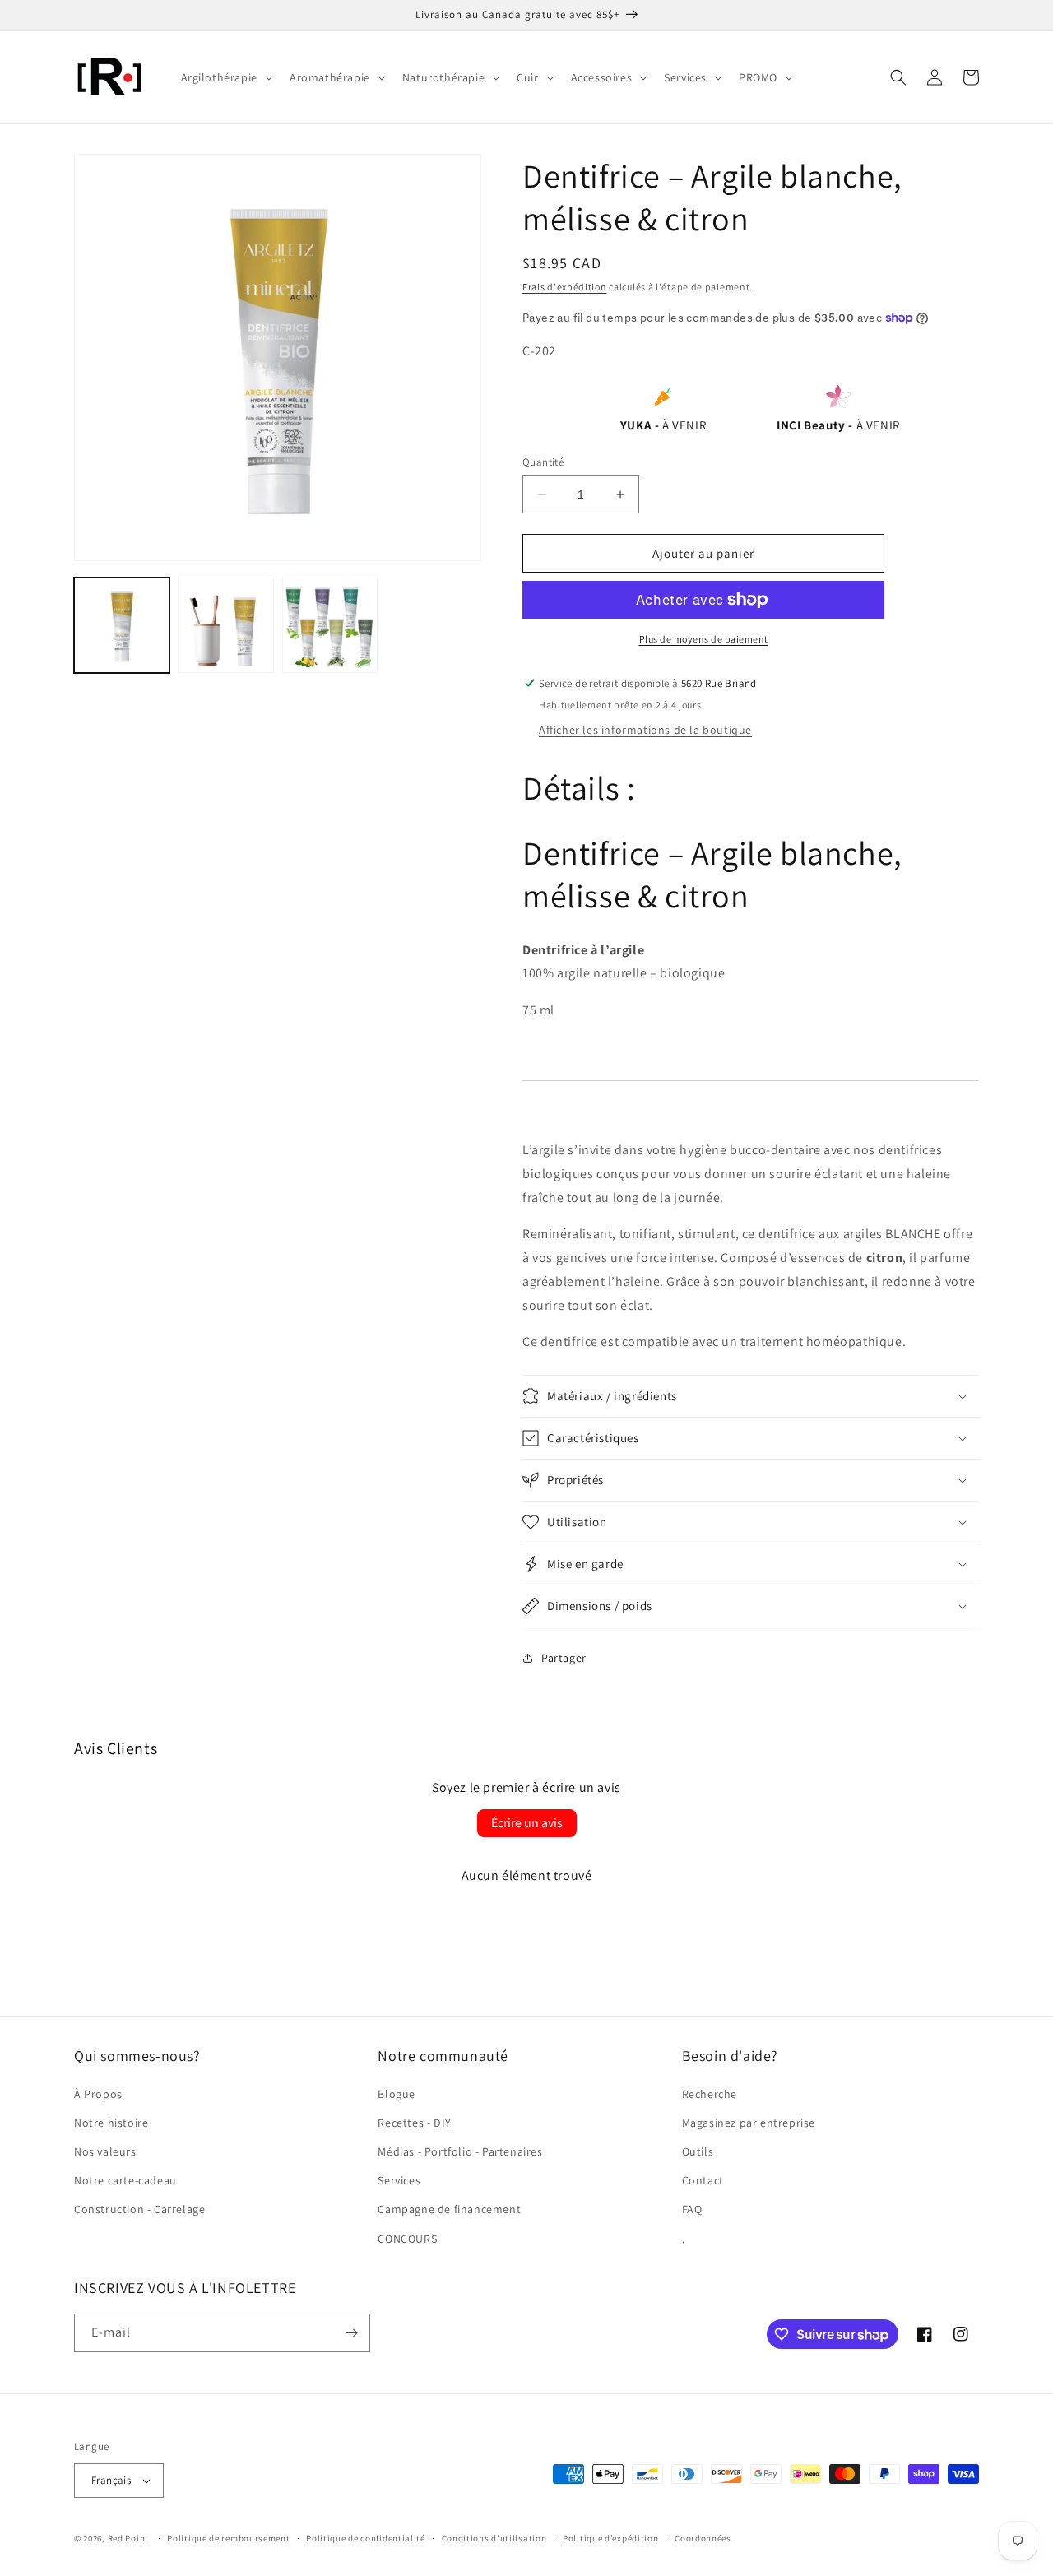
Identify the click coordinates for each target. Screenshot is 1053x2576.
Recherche (710, 2094)
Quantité (543, 462)
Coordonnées (703, 2538)
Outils (698, 2151)
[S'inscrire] (351, 2333)
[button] (225, 77)
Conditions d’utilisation (494, 2538)
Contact (703, 2180)
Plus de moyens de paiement (704, 639)
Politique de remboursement (228, 2538)
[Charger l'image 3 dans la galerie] (330, 625)
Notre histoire (111, 2123)
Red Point (128, 2538)
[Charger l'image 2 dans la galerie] (225, 625)
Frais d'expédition (565, 287)
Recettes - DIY (414, 2123)
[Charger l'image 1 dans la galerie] (122, 625)
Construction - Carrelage (139, 2209)
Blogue (397, 2094)
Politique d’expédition (610, 2538)
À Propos (98, 2094)
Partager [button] (564, 1658)
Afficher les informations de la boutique (645, 730)
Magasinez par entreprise (749, 2123)
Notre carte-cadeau (125, 2180)
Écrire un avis (527, 1823)
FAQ (692, 2209)
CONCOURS (407, 2239)
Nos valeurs (105, 2151)
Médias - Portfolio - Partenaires (460, 2151)
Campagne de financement (449, 2209)
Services (399, 2180)
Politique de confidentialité (366, 2538)
